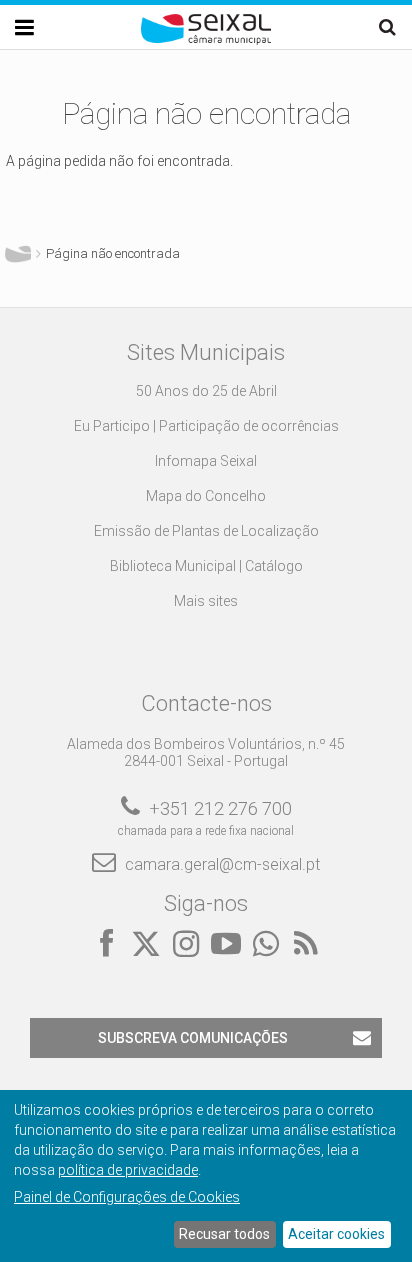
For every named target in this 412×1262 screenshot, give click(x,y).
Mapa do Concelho (206, 496)
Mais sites (206, 601)
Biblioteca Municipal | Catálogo (206, 566)
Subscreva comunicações (193, 1038)
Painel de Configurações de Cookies (127, 1197)
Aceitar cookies (336, 1234)
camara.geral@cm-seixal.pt (222, 864)
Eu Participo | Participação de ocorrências (206, 426)
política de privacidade (128, 1170)
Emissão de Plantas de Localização (206, 531)
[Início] (206, 40)
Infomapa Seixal (206, 461)
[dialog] (206, 1176)
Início (18, 254)
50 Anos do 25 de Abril (206, 391)
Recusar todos (224, 1234)
